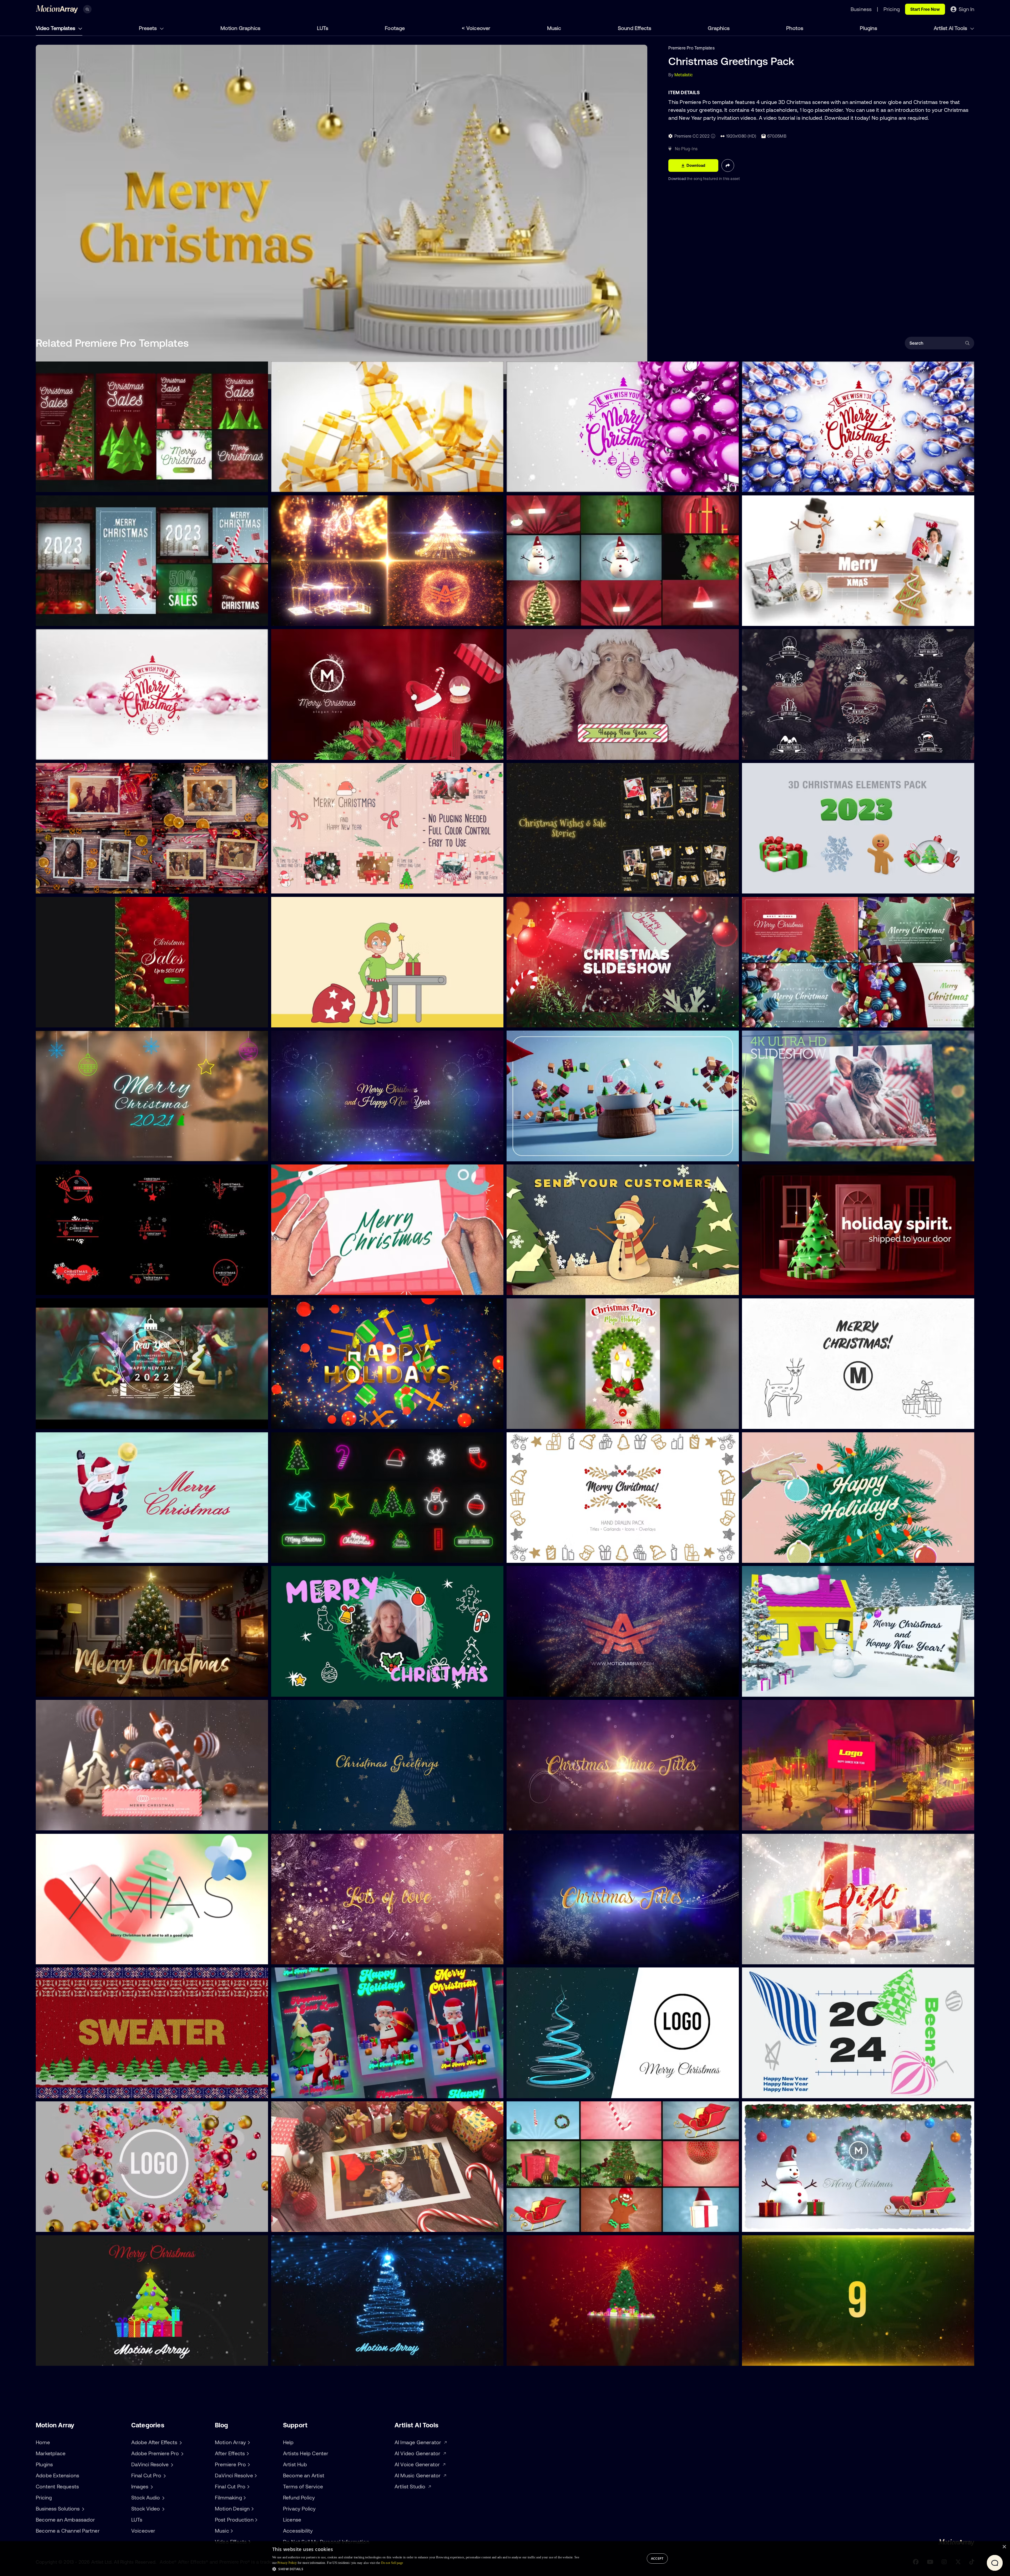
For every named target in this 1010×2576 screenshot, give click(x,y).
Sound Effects (635, 28)
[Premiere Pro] (248, 2464)
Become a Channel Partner (68, 2531)
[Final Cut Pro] (248, 2487)
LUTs (323, 28)
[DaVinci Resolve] (255, 2475)
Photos (795, 28)
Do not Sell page (392, 2563)
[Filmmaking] (244, 2498)
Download (678, 179)
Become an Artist (304, 2475)
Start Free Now (925, 9)
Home (43, 2442)
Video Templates (56, 28)
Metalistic (684, 75)
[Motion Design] (252, 2509)
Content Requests (57, 2486)
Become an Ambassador (65, 2520)
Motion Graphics (240, 28)
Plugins (868, 28)
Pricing (44, 2497)
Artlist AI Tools (951, 28)
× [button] (1004, 2547)
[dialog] (505, 2559)
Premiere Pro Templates (691, 48)
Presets (148, 28)
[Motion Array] (248, 2442)
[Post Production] (256, 2520)
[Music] (231, 2531)
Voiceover (478, 28)
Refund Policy (299, 2497)
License (292, 2520)
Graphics (719, 28)
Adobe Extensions (57, 2475)
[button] (426, 2569)
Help (288, 2442)
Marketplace (51, 2453)
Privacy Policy (299, 2509)
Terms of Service (303, 2486)
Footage (395, 28)
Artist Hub (295, 2464)
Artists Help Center (306, 2453)
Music (554, 28)
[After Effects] (247, 2453)
